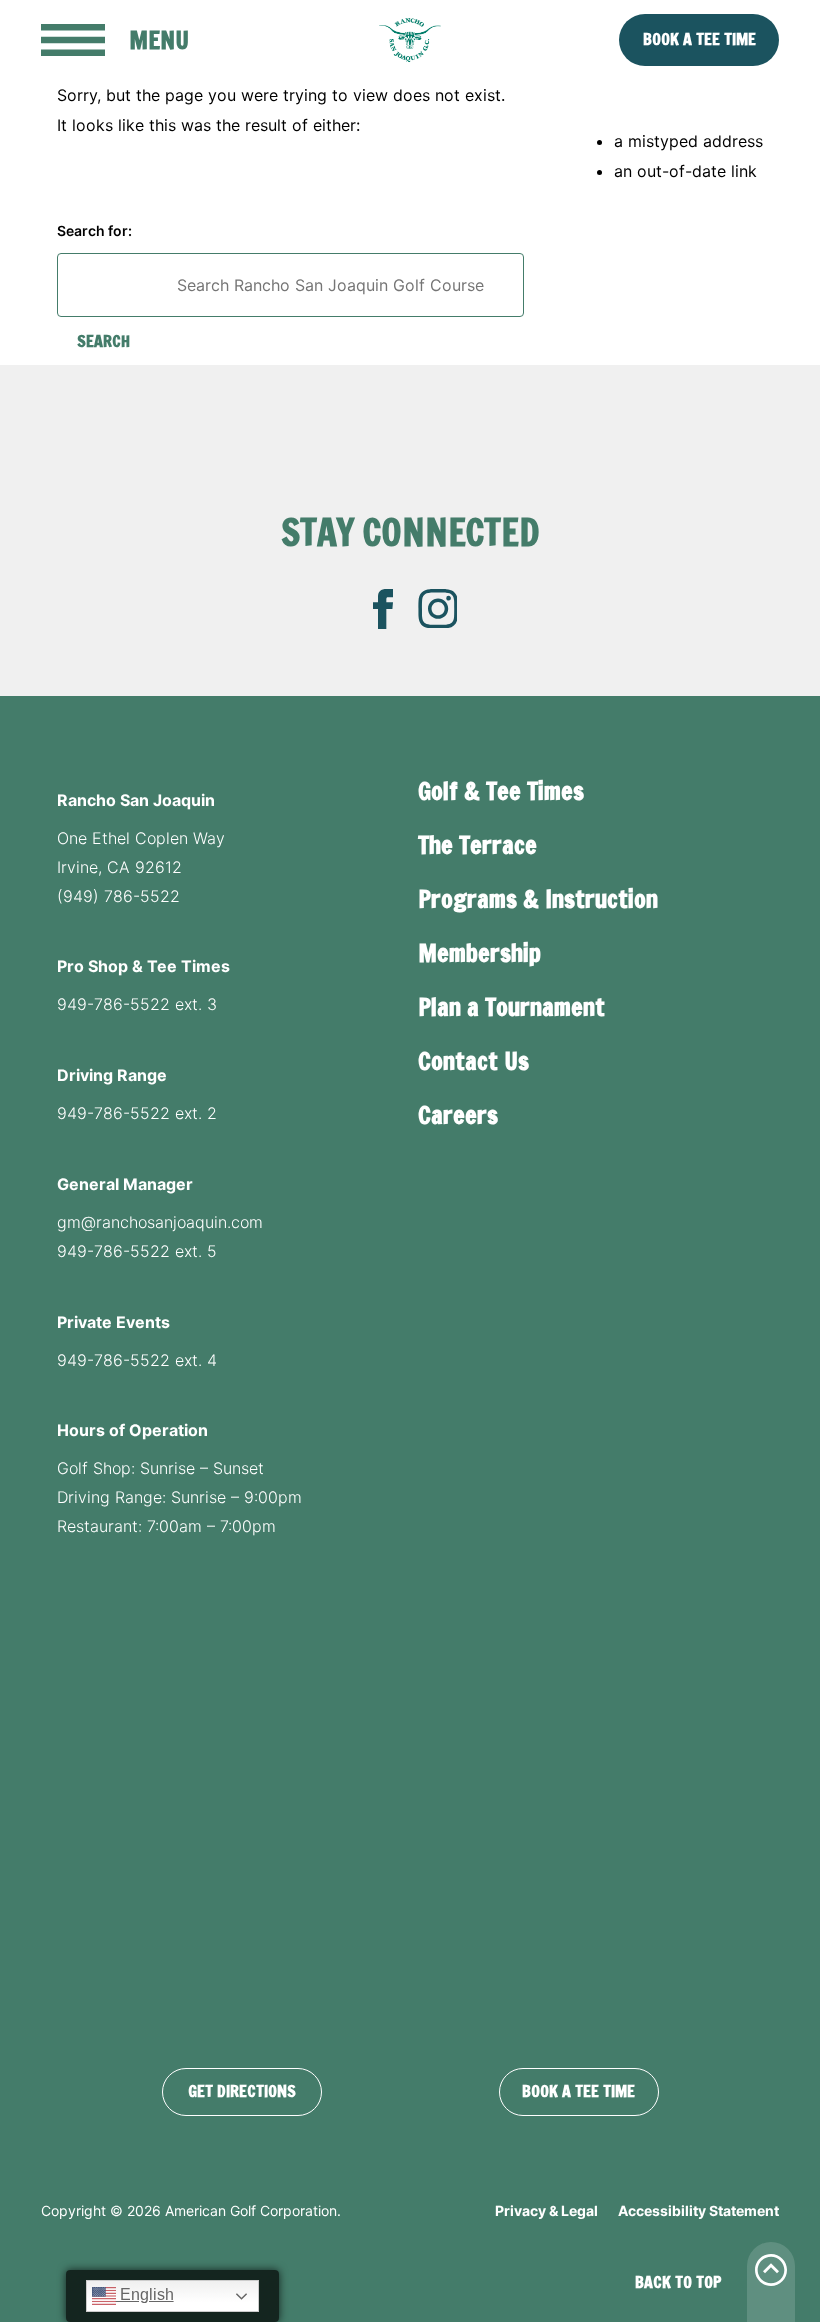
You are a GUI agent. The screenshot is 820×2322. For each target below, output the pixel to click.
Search (103, 341)
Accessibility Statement (698, 2210)
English (145, 2294)
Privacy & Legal (546, 2210)
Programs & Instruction (538, 899)
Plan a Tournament (511, 1007)
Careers (458, 1115)
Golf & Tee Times (501, 791)
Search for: (94, 230)
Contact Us (473, 1061)
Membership (479, 953)
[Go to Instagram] (438, 609)
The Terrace (477, 845)
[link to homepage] (410, 40)
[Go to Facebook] (383, 609)
